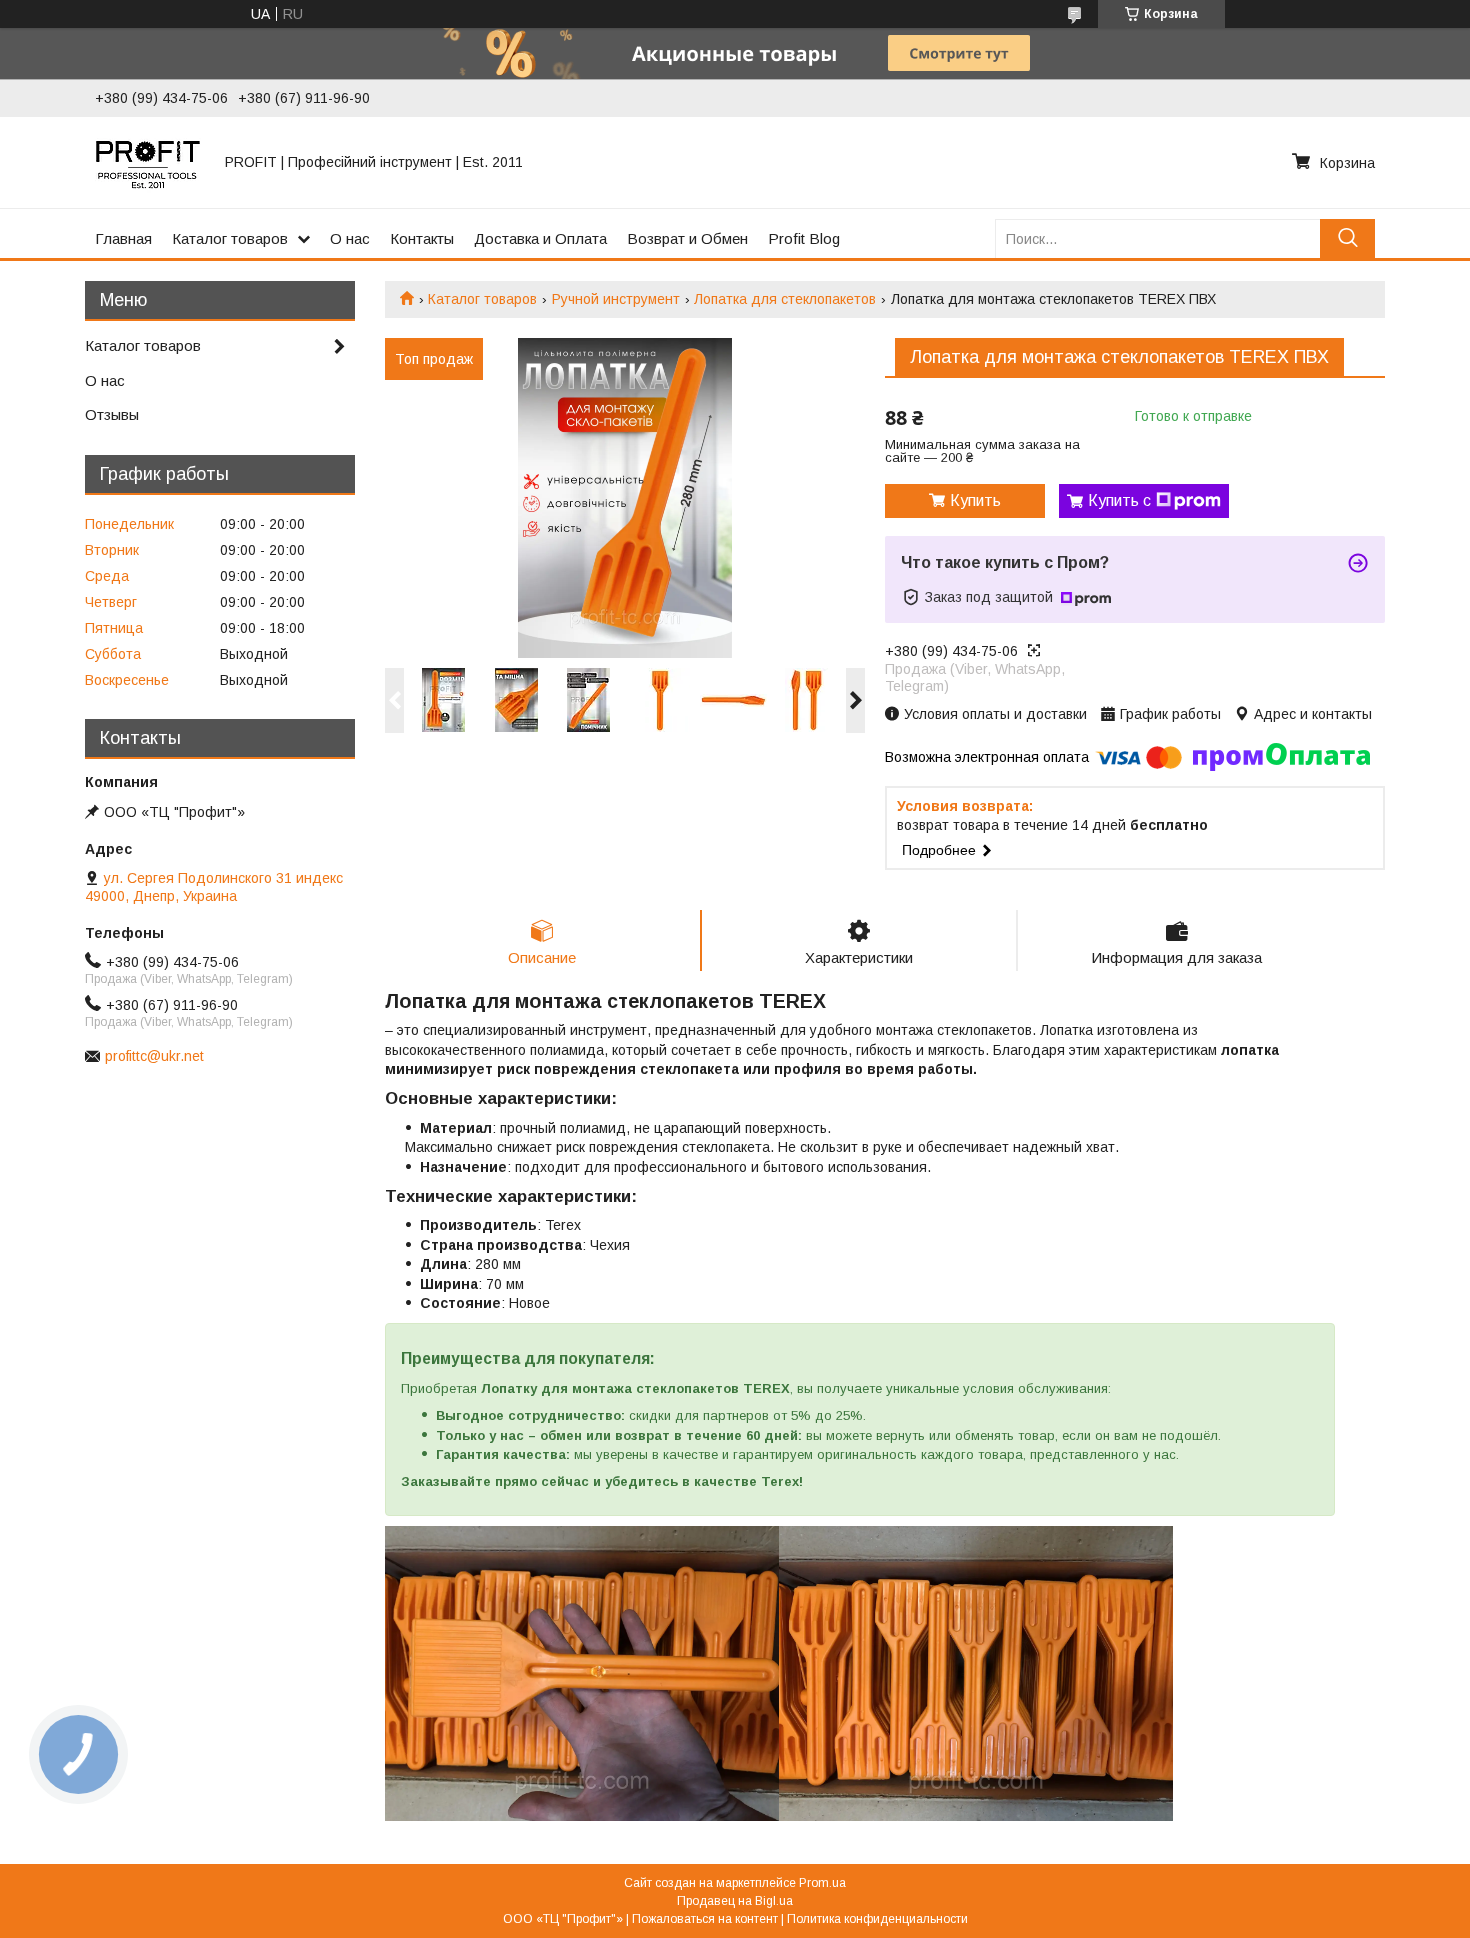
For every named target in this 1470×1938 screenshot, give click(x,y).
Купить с (1119, 500)
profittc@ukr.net (154, 1056)
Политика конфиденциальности (877, 1919)
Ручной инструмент (616, 299)
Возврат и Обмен (687, 238)
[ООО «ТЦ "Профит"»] (148, 162)
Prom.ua (822, 1883)
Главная (123, 238)
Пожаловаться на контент (705, 1919)
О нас (350, 238)
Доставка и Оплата (540, 238)
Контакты (422, 238)
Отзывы (112, 414)
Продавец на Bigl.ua (735, 1901)
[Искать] (1347, 238)
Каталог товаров (230, 238)
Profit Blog (804, 238)
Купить (975, 500)
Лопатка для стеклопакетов (785, 299)
